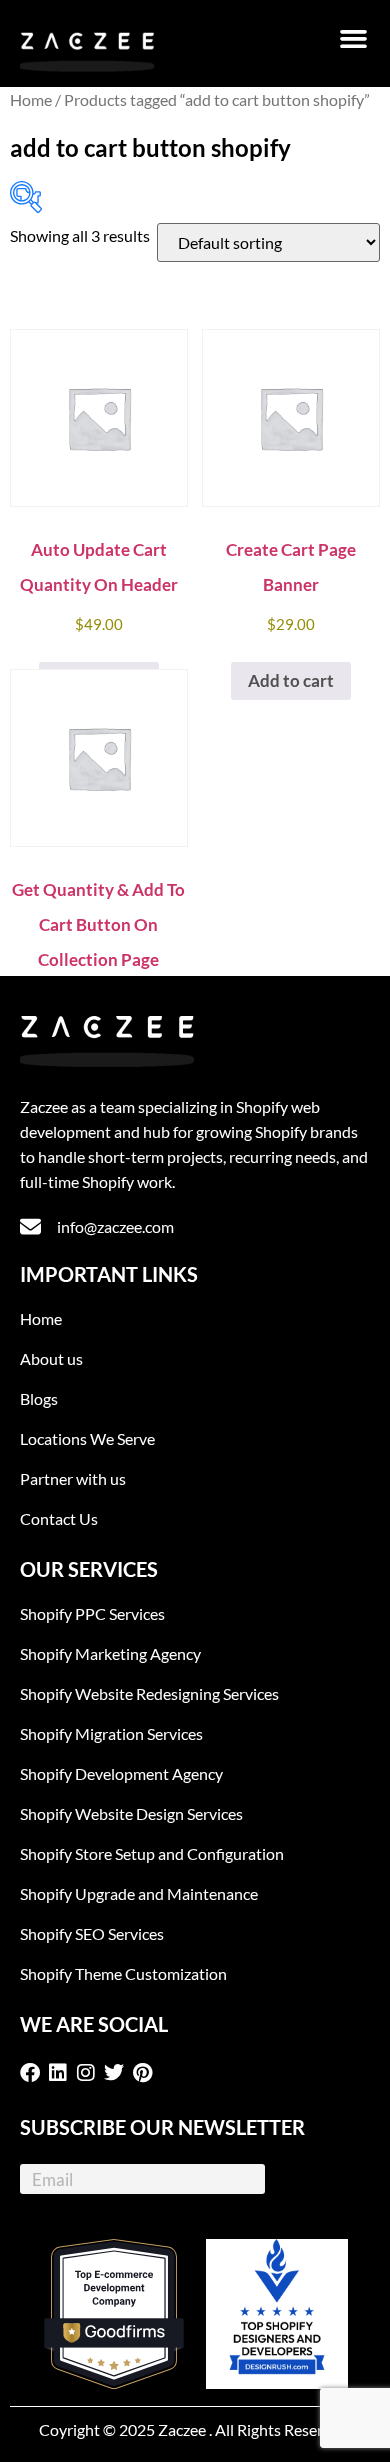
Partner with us (73, 1478)
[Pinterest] (146, 2073)
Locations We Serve (87, 1438)
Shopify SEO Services (92, 1933)
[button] (354, 39)
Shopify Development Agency (121, 1773)
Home (31, 100)
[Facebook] (34, 2073)
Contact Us (59, 1518)
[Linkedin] (62, 2073)
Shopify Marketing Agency (110, 1653)
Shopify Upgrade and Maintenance (139, 1893)
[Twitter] (118, 2073)
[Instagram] (90, 2073)
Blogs (39, 1398)
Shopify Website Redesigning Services (149, 1693)
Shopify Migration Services (111, 1733)
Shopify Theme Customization (123, 1973)
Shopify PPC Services (92, 1613)
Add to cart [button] (291, 680)
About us (51, 1358)
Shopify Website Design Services (131, 1813)
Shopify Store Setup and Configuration (152, 1853)
